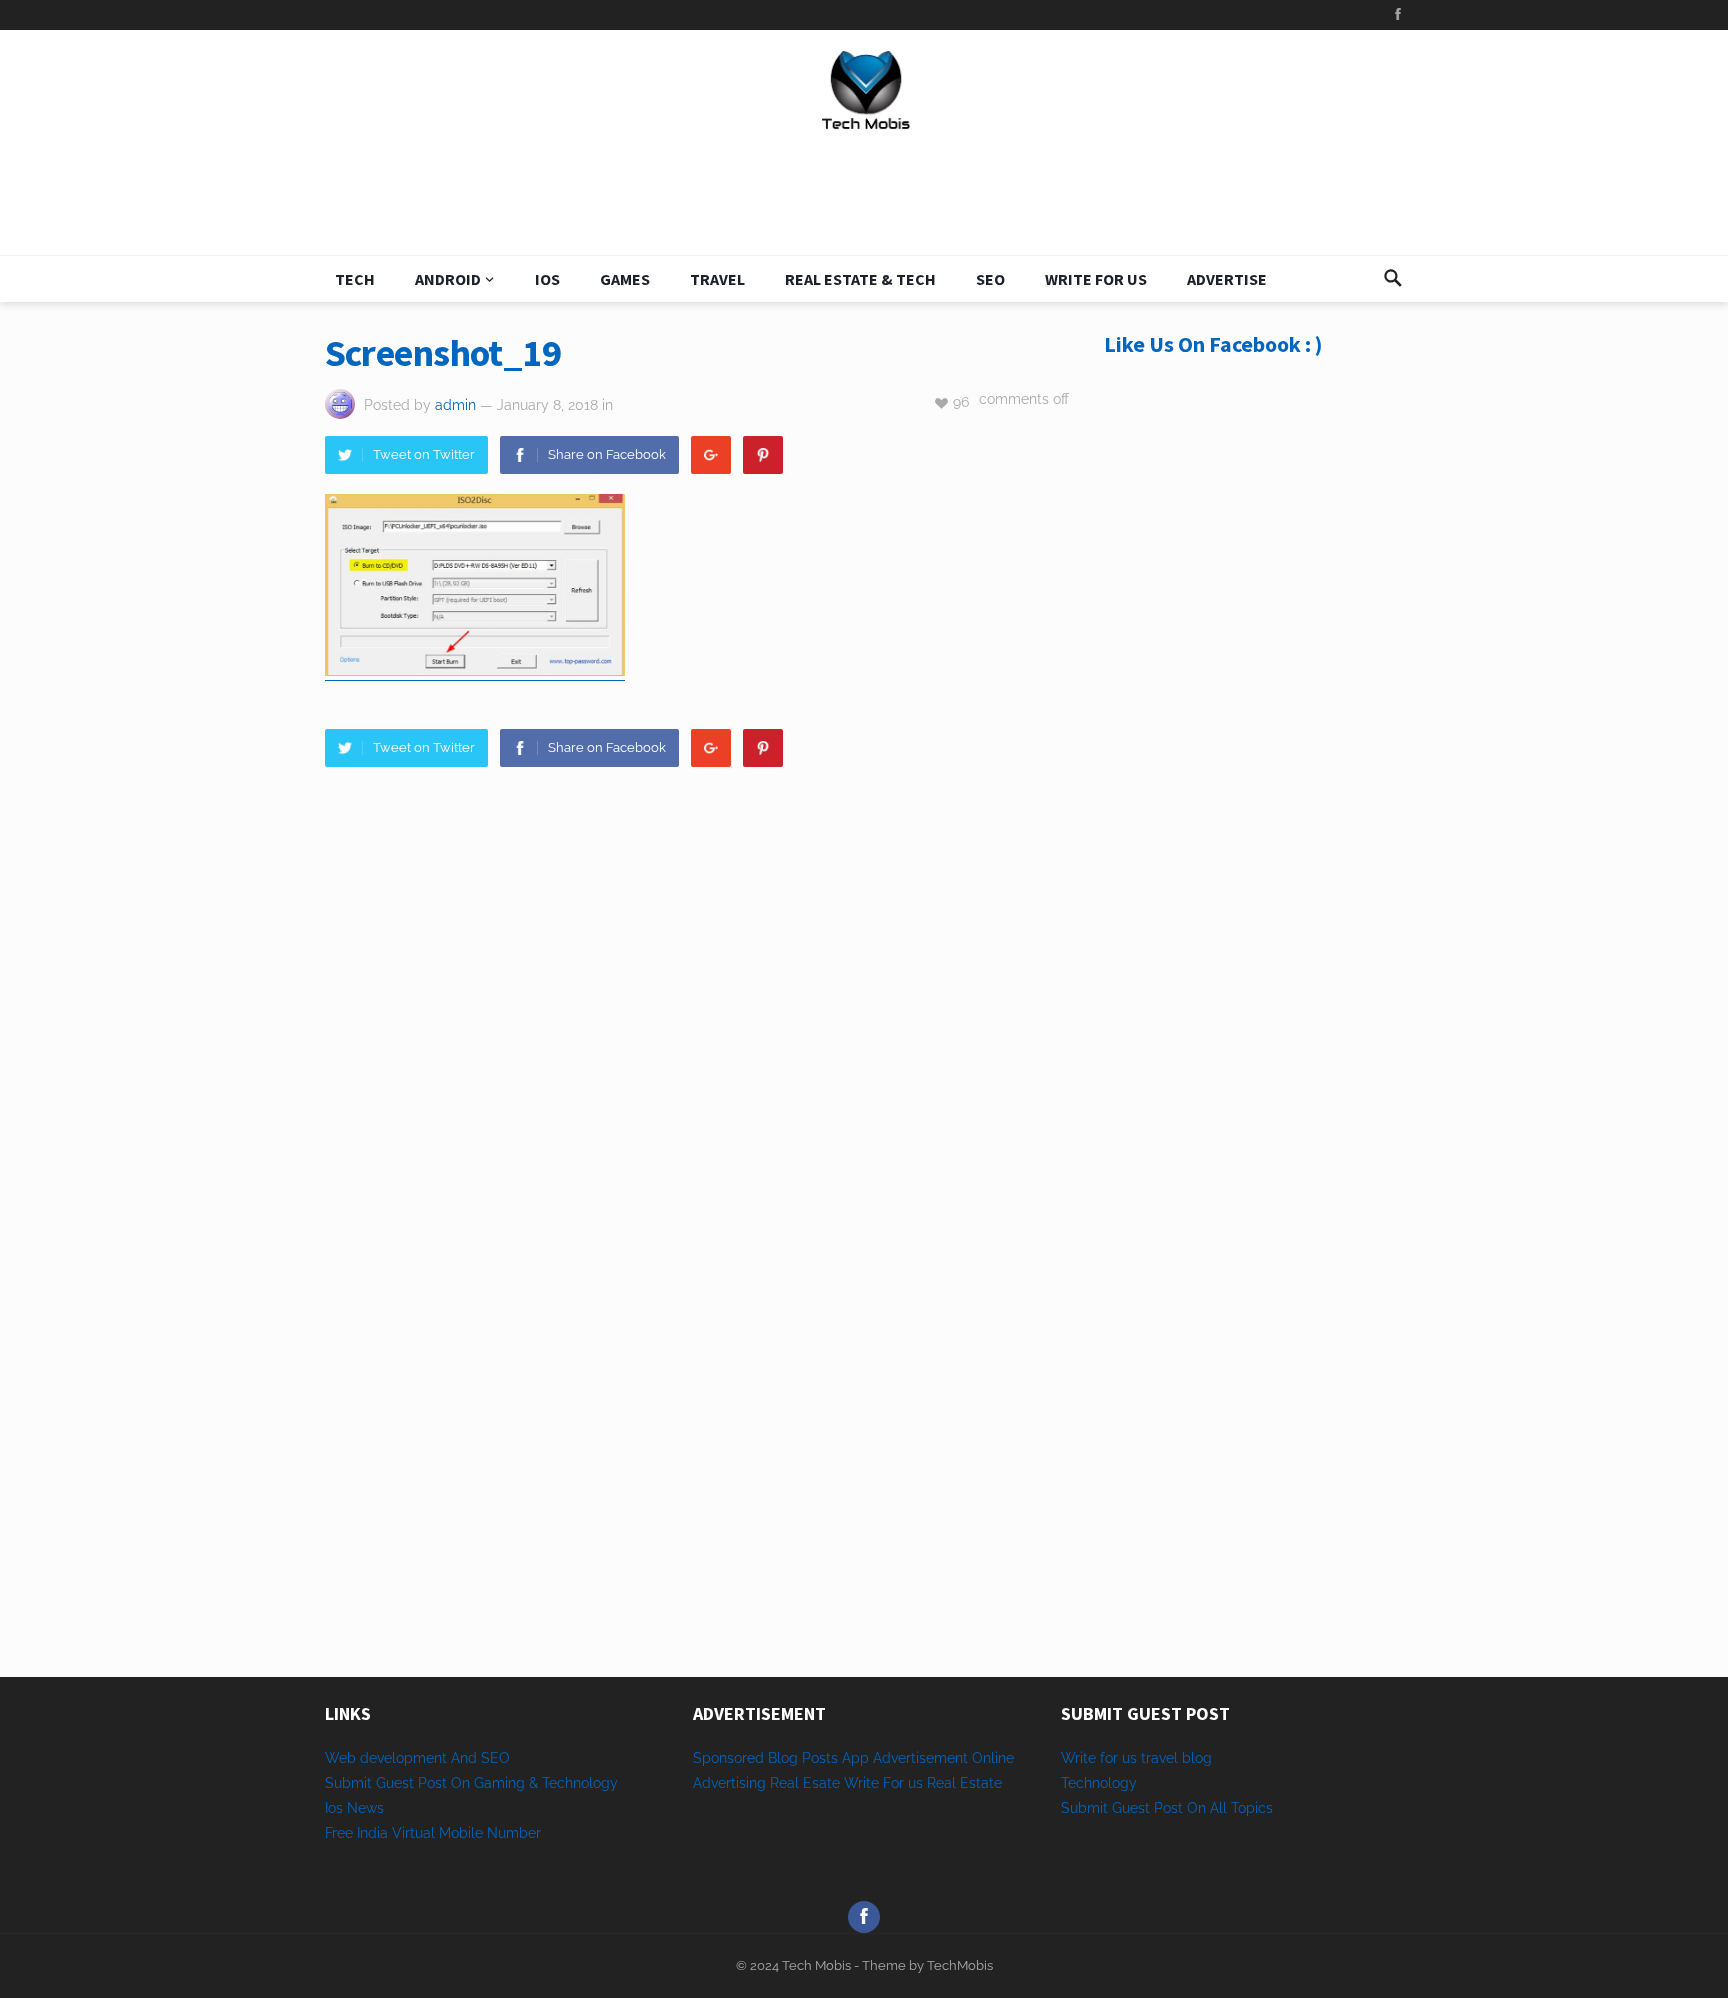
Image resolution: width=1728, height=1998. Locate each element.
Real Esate (807, 1783)
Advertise (1227, 279)
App (857, 1758)
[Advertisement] (1254, 722)
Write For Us (1096, 279)
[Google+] (711, 455)
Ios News (354, 1808)
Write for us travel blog (1136, 1758)
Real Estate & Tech (860, 279)
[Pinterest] (763, 455)
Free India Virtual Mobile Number (433, 1833)
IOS (547, 279)
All (1218, 1808)
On (1196, 1808)
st (1144, 1808)
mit (1097, 1808)
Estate (981, 1783)
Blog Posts (803, 1758)
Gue (1125, 1808)
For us (903, 1783)
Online (993, 1758)
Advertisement (920, 1758)
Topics (1252, 1808)
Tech (355, 279)
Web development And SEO (417, 1758)
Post (1168, 1808)
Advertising (729, 1783)
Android (448, 279)
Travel (717, 279)
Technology (1099, 1783)
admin (455, 405)
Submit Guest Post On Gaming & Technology (471, 1783)
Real (941, 1783)
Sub (1074, 1808)
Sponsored (728, 1758)
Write (861, 1783)
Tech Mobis (815, 1965)
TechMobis (960, 1965)
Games (625, 279)
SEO (990, 279)
